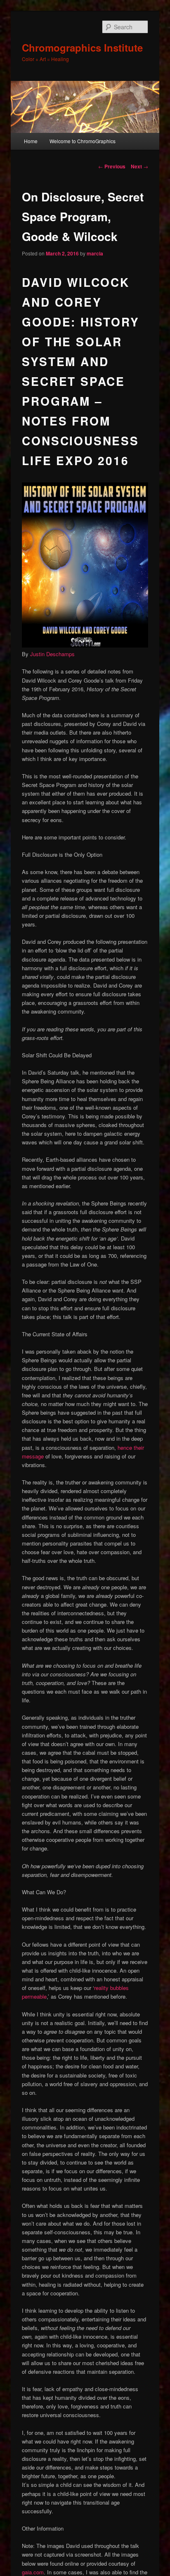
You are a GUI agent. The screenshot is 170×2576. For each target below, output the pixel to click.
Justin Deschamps (52, 654)
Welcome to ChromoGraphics (83, 141)
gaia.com (33, 2572)
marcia (95, 253)
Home (31, 141)
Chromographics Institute (82, 47)
